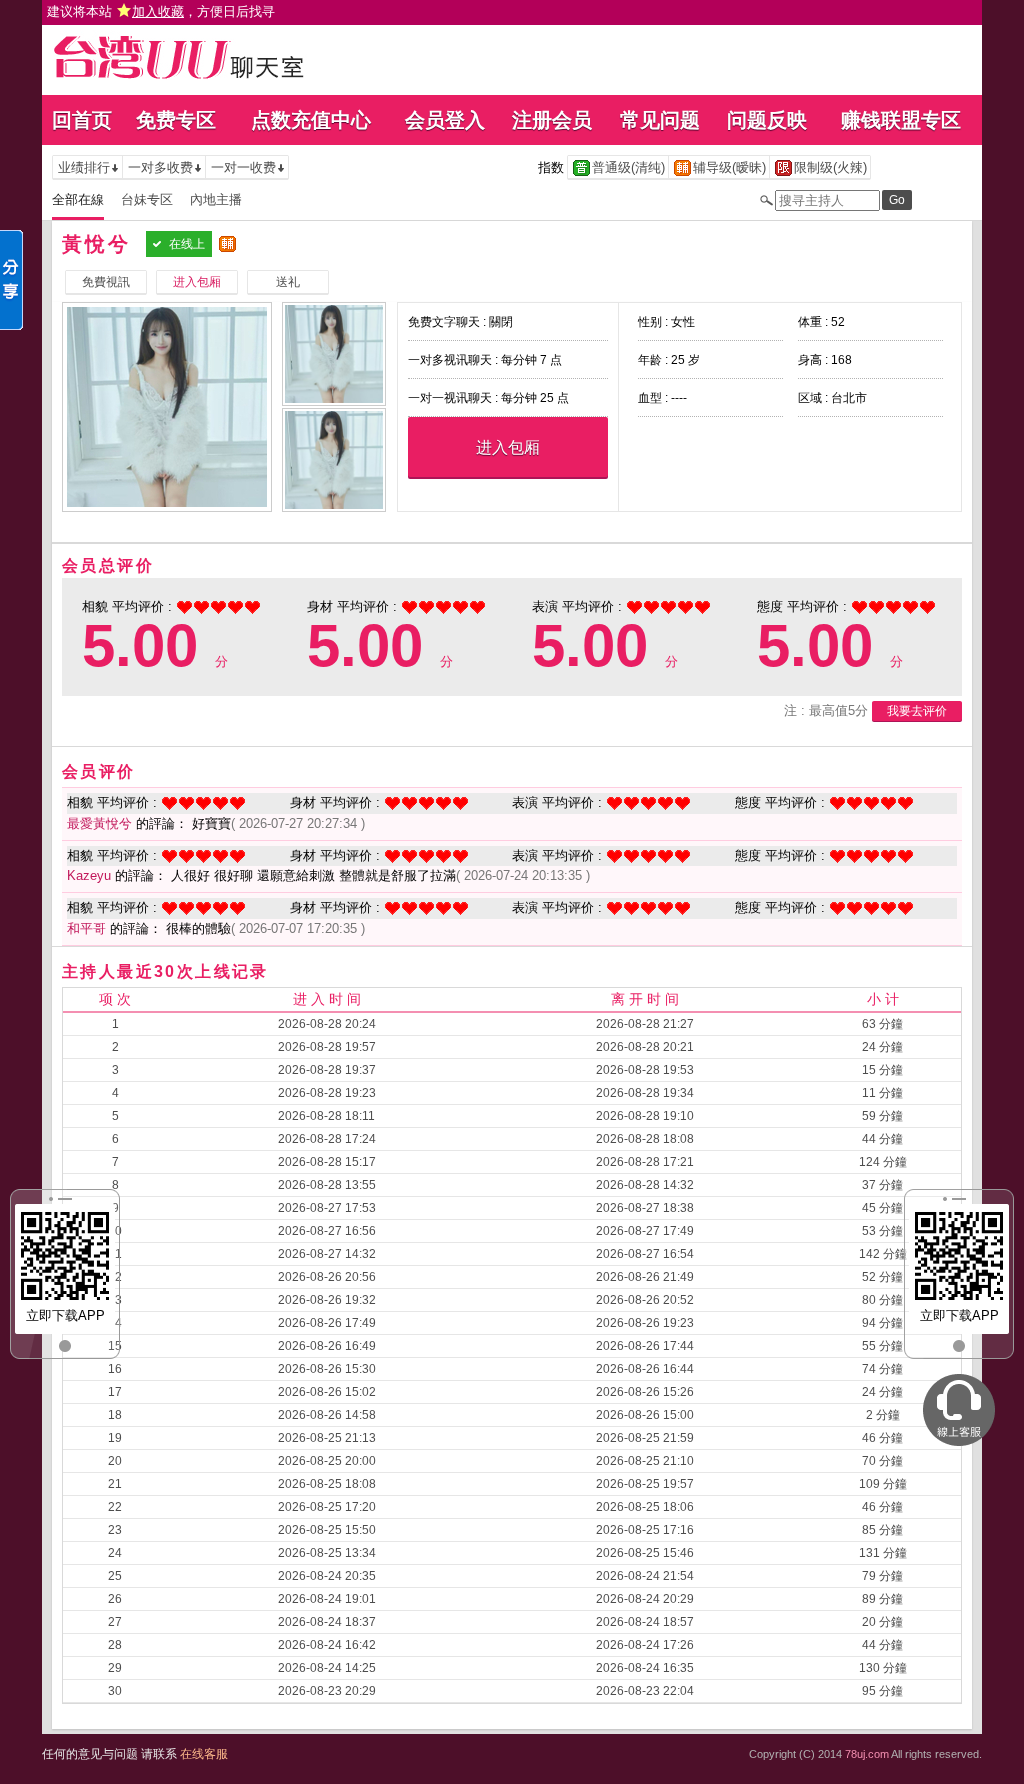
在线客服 (204, 1754)
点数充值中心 (311, 120)
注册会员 (552, 120)
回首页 (82, 120)
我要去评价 (917, 711)
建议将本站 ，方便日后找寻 (161, 11)
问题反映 (767, 120)
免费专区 (176, 120)
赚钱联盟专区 (901, 120)
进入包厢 (508, 447)
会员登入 (445, 120)
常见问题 (660, 120)
